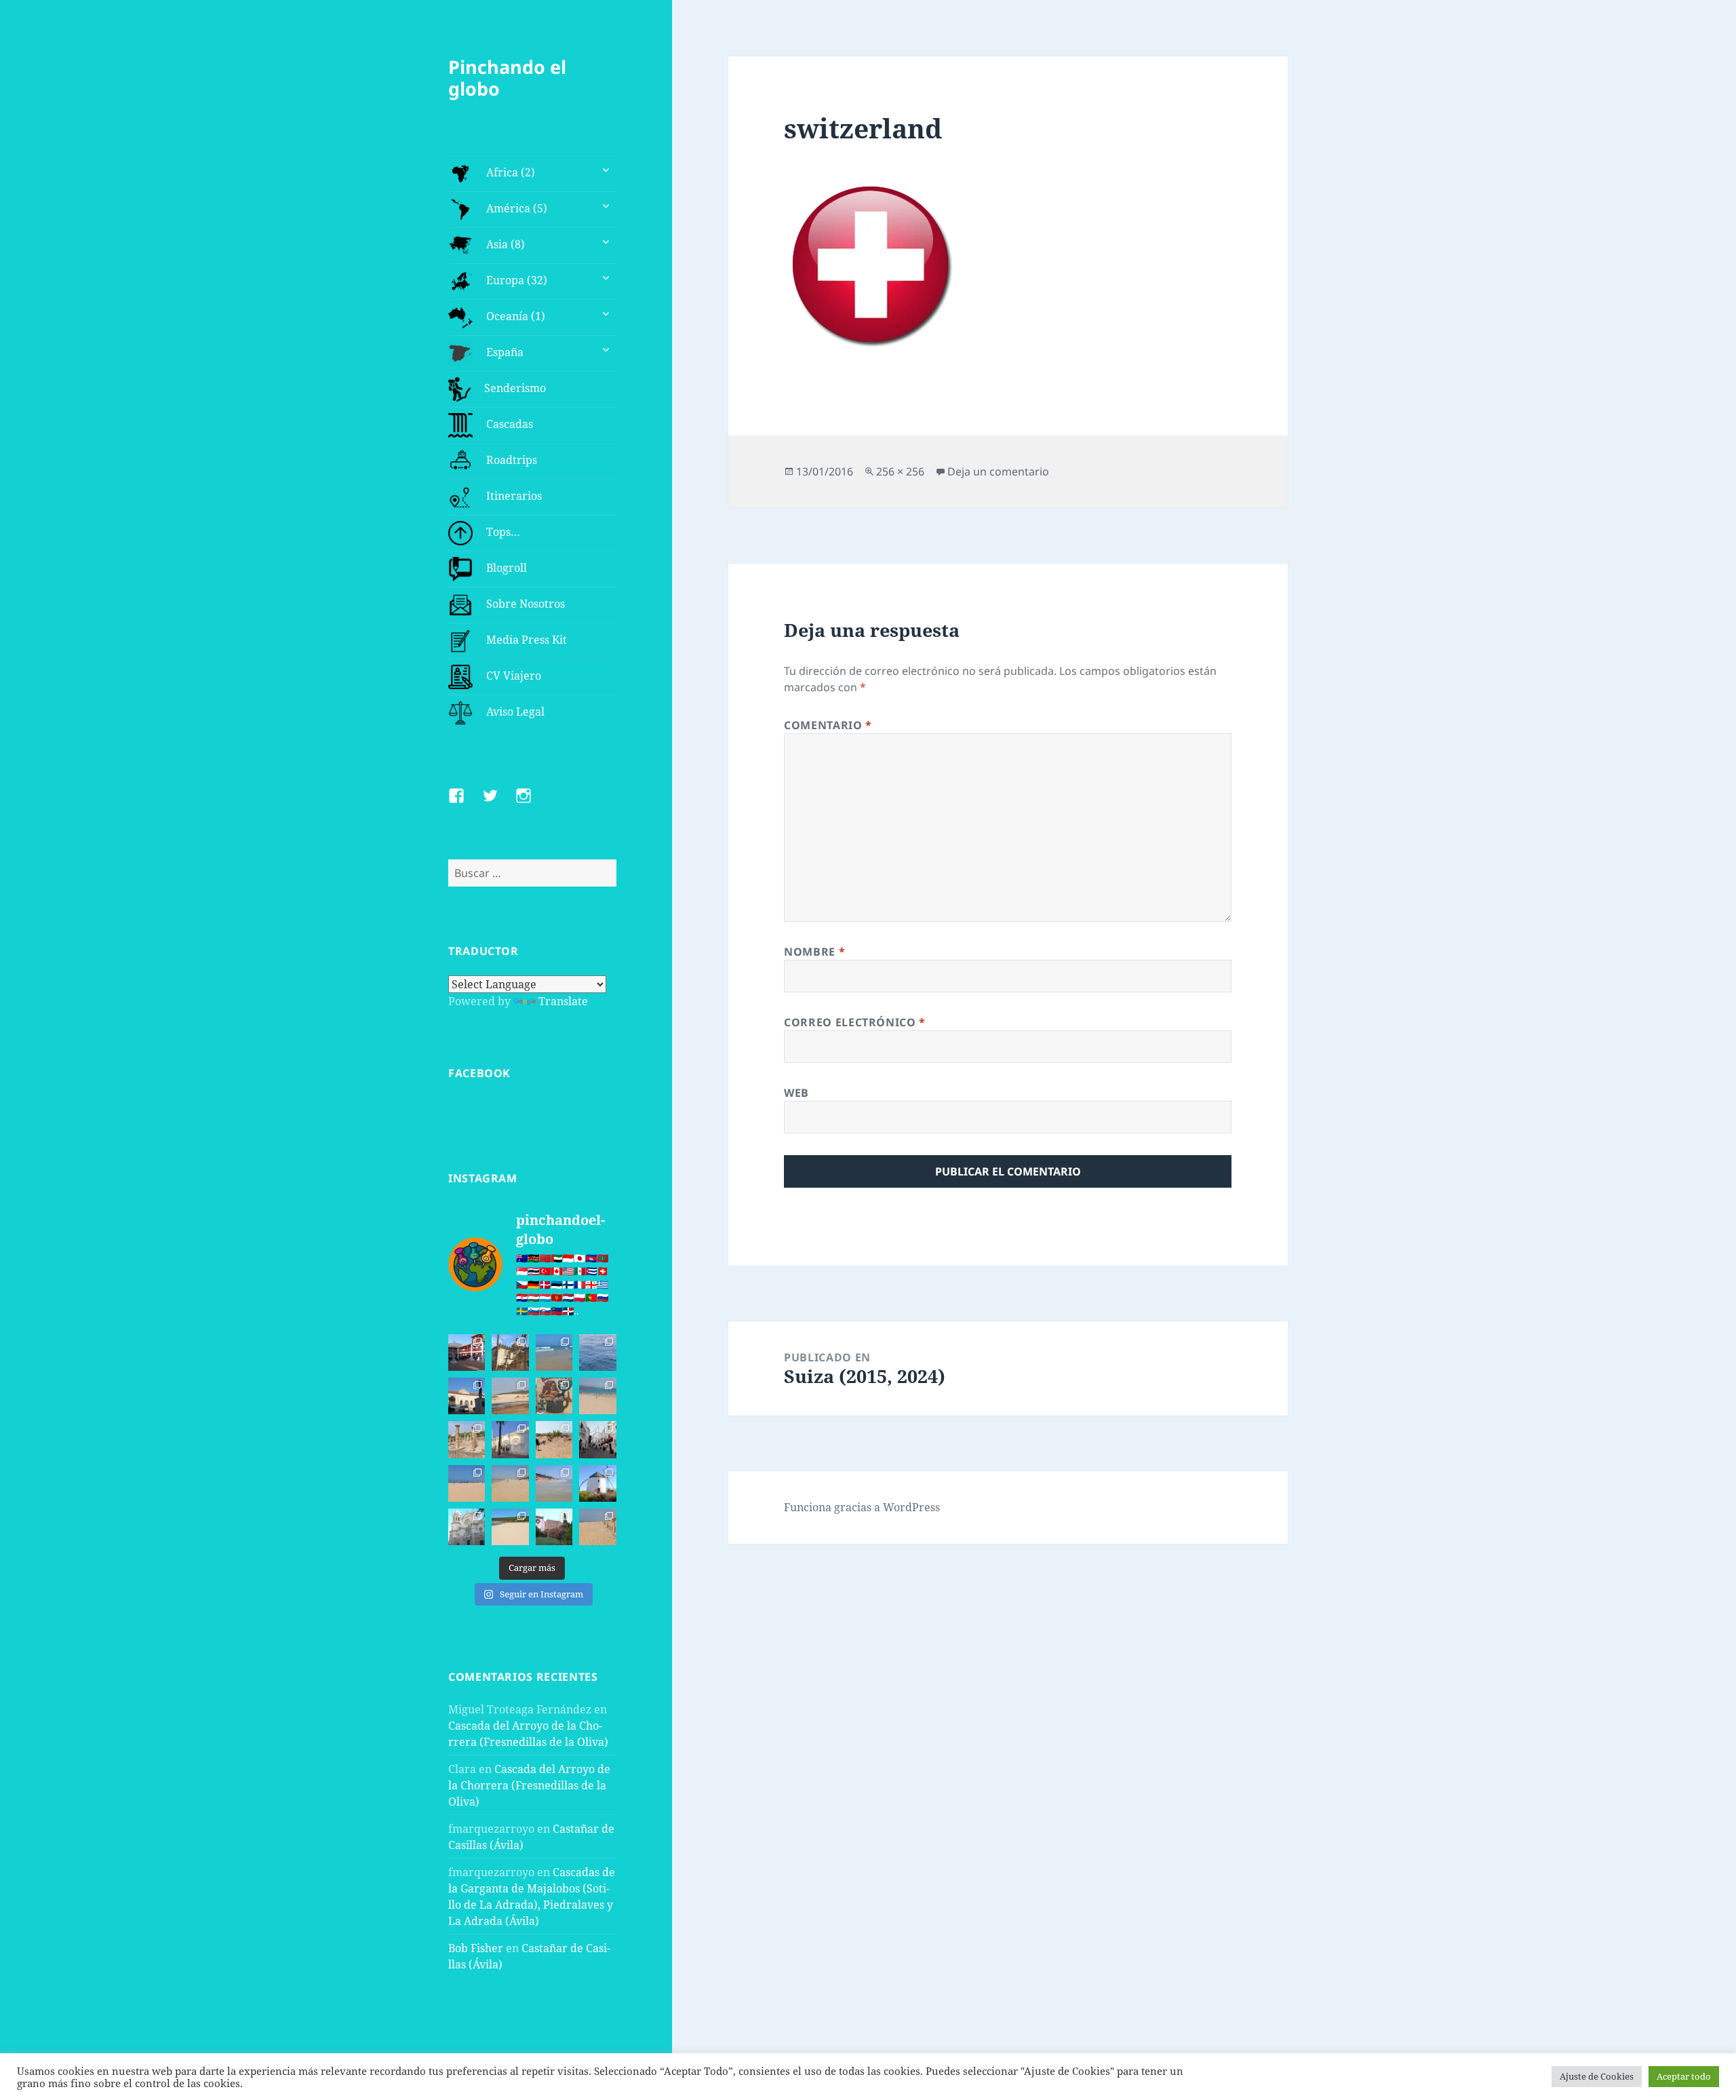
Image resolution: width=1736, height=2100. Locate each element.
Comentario (828, 725)
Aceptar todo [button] (1684, 2076)
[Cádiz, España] (467, 1527)
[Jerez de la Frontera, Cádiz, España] (510, 1353)
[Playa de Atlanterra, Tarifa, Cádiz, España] (554, 1353)
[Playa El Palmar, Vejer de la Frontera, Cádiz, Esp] (597, 1527)
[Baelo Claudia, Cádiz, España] (467, 1439)
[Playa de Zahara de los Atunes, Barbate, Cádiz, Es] (510, 1483)
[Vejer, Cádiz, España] (597, 1439)
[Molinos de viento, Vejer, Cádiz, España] (597, 1483)
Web (796, 1093)
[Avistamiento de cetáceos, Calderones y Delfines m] (597, 1353)
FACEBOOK (479, 1073)
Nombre (814, 952)
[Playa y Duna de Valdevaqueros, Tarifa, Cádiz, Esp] (510, 1396)
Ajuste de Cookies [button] (1597, 2076)
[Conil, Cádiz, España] (510, 1439)
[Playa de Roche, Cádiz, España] (554, 1483)
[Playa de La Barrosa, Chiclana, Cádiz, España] (467, 1483)
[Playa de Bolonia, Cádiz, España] (597, 1396)
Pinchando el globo (507, 78)
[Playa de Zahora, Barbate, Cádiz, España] (554, 1439)
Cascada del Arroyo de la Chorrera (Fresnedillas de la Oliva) (529, 1785)
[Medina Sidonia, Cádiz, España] (554, 1527)
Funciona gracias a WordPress (862, 1507)
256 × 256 (900, 471)
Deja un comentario (998, 471)
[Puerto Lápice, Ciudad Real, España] (467, 1353)
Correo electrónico (855, 1022)
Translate (563, 1001)
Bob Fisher (476, 1948)
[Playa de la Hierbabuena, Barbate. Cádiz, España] (510, 1527)
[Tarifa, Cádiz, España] (467, 1396)
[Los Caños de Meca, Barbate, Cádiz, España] (554, 1396)
